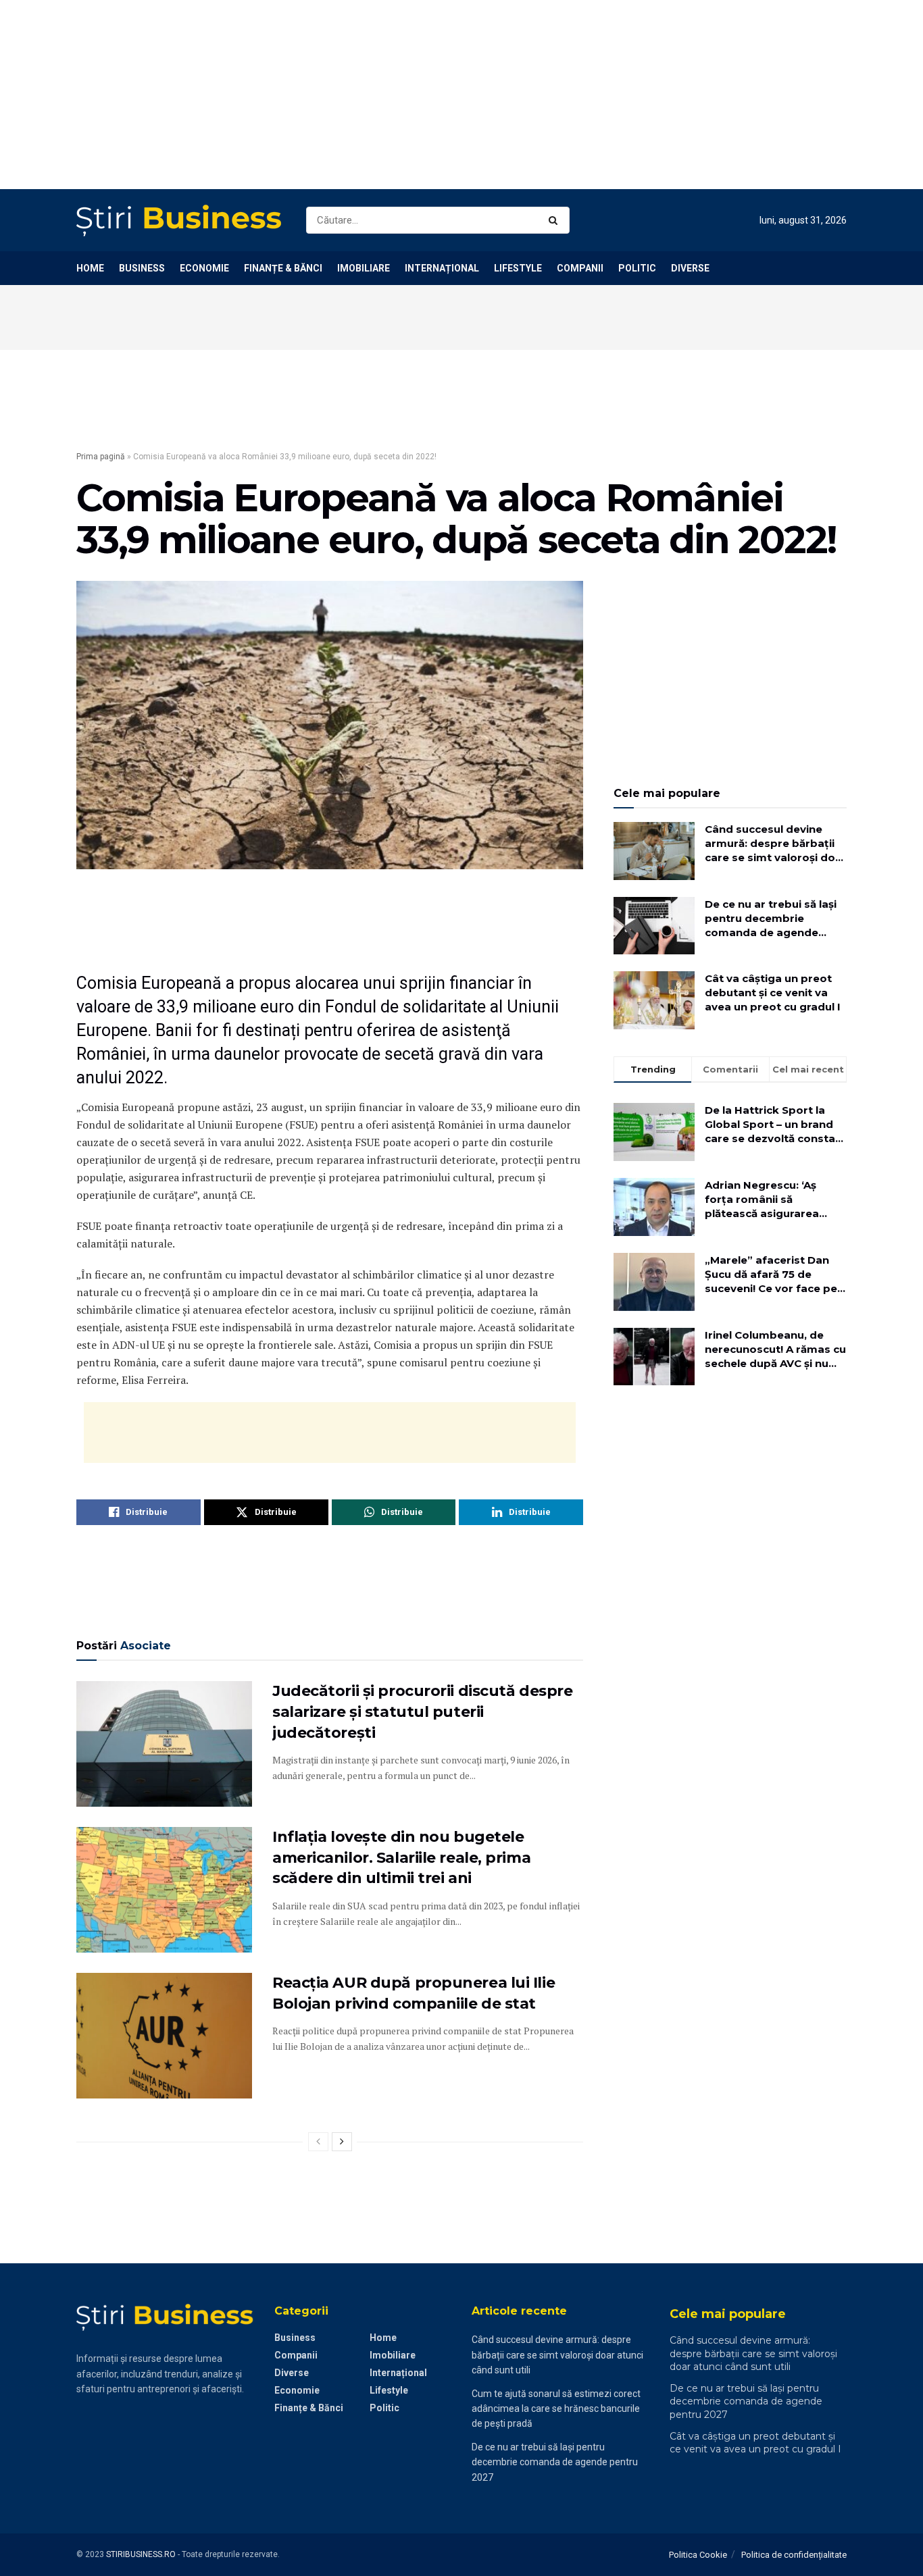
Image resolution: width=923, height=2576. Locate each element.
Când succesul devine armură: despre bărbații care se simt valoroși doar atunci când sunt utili (776, 844)
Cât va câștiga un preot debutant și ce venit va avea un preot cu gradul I (773, 993)
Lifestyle (518, 268)
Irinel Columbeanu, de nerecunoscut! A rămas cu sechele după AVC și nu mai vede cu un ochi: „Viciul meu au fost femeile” (775, 1349)
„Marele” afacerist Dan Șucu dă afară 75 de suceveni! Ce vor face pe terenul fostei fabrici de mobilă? (771, 1274)
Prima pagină (101, 457)
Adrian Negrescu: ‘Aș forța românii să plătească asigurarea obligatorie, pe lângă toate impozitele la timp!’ (773, 1200)
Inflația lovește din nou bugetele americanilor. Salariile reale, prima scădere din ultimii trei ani (401, 1858)
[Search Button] (556, 220)
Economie (204, 268)
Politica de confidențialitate (794, 2555)
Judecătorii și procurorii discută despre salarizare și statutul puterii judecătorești (422, 1712)
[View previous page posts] (318, 2142)
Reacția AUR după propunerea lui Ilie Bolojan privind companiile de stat (414, 1993)
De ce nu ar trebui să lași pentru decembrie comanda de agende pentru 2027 (771, 919)
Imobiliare (364, 268)
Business (142, 268)
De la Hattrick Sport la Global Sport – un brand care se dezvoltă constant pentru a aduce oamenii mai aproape (776, 1125)
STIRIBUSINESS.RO (141, 2554)
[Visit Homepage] (179, 221)
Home (90, 268)
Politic (637, 268)
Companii (580, 268)
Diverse (690, 268)
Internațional (442, 268)
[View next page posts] (342, 2142)
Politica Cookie (698, 2555)
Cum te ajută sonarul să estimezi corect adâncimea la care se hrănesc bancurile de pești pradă (556, 2409)
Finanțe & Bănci (283, 268)
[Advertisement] (405, 95)
